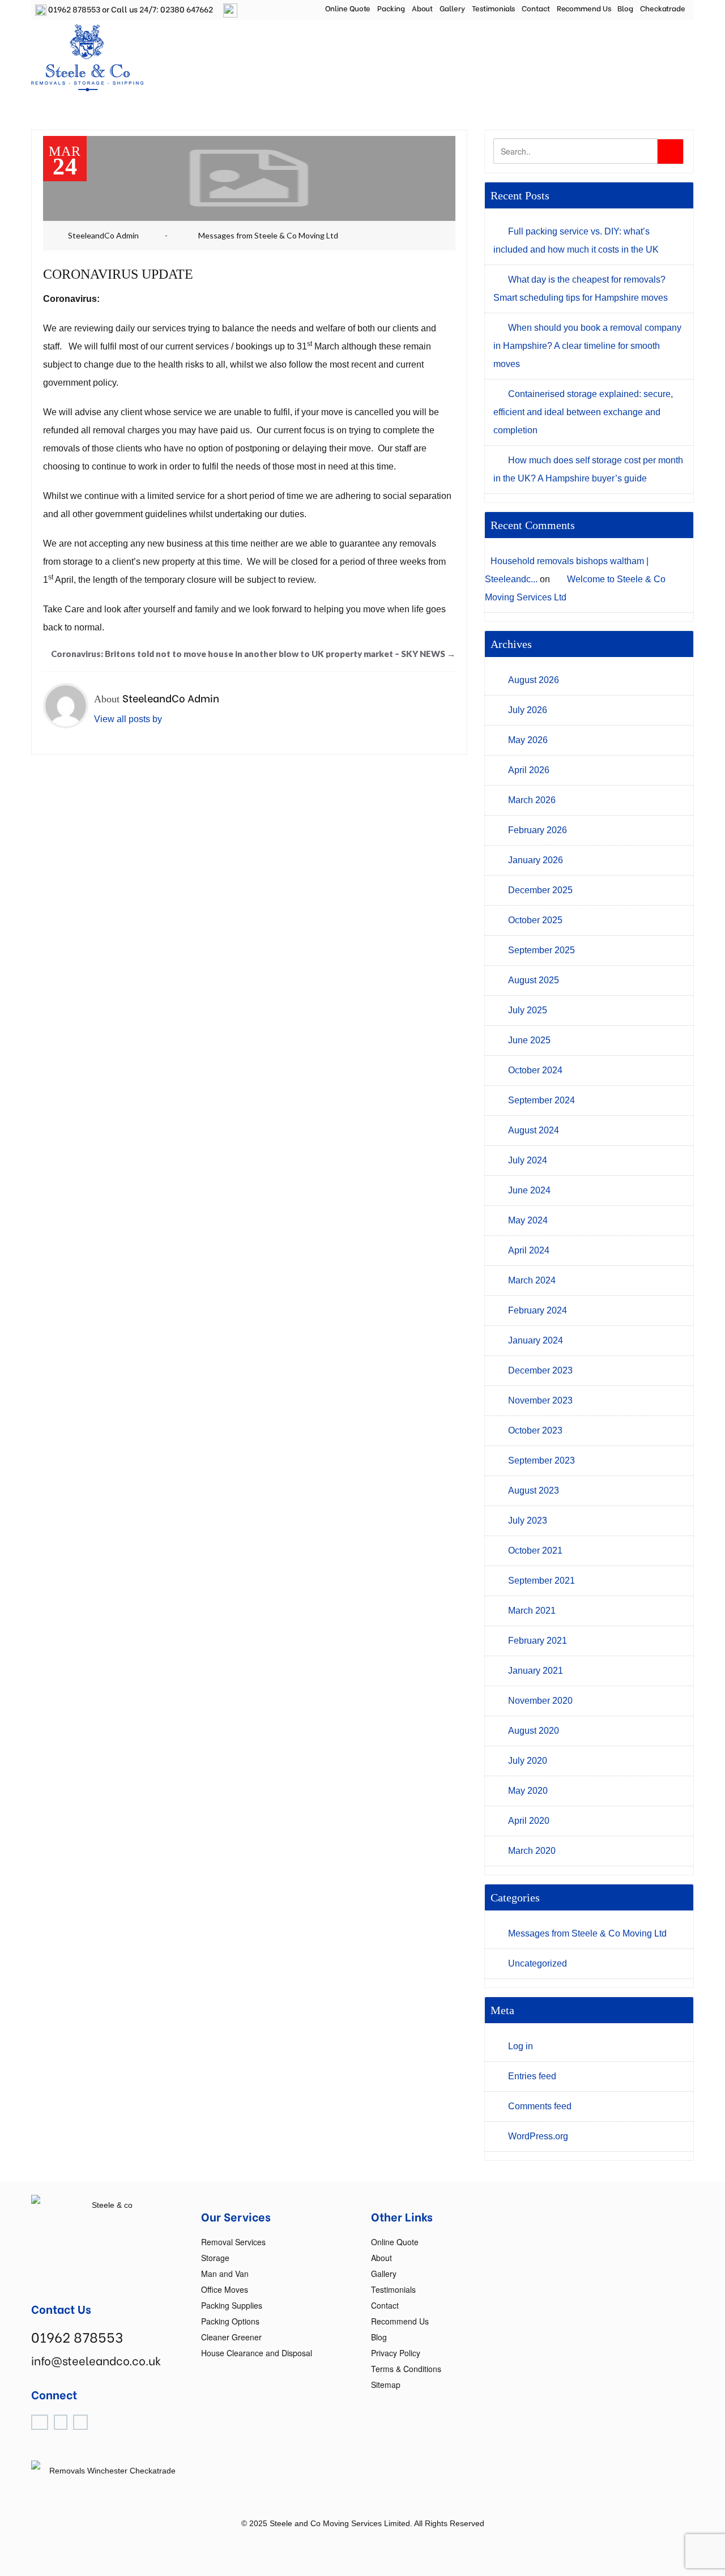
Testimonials (494, 8)
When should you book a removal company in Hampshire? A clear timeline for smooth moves (587, 346)
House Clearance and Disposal (257, 2353)
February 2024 (538, 1310)
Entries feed (532, 2076)
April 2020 (529, 1821)
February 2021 (538, 1641)
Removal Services (233, 2242)
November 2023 (540, 1400)
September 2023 (541, 1460)
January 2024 (536, 1340)
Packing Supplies (232, 2305)
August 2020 (534, 1731)
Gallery (452, 8)
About (423, 8)
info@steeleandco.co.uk (96, 2360)
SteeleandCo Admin (103, 235)
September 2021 (541, 1581)
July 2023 (528, 1521)
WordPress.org (538, 2136)
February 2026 (538, 830)
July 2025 (528, 1010)
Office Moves (225, 2289)
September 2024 (541, 1100)
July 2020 (528, 1761)
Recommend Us (584, 8)
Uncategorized (538, 1963)
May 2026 (528, 740)
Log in (521, 2046)
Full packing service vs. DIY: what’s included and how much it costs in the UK (576, 240)
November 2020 (540, 1701)
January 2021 (536, 1671)
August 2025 (534, 980)
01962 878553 (73, 9)
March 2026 (532, 800)
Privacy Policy (396, 2353)
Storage (215, 2258)
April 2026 (529, 770)
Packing (391, 8)
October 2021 (535, 1551)
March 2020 (532, 1851)
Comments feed (540, 2106)
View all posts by (128, 719)
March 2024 (532, 1280)
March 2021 (532, 1611)
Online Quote (348, 8)
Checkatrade (663, 8)
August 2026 (534, 680)
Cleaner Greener (231, 2337)
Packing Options (230, 2321)
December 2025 (540, 890)
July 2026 (528, 710)
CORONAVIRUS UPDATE (118, 274)
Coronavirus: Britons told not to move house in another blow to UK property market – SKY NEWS (253, 654)
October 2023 (535, 1430)
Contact (536, 8)
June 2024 (529, 1190)
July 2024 (528, 1160)
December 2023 (540, 1370)
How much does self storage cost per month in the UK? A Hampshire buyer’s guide (588, 469)
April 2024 (529, 1250)
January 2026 (536, 860)
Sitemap (386, 2385)
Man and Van (225, 2274)
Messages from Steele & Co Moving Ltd (268, 235)
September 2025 (541, 950)
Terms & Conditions (406, 2369)
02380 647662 (187, 9)
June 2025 (529, 1040)
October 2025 (535, 920)
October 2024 (535, 1070)
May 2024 (528, 1220)
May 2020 (528, 1791)
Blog (625, 8)
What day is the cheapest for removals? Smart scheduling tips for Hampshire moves (581, 289)
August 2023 (534, 1490)
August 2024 (534, 1130)
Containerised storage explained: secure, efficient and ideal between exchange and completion (583, 412)
